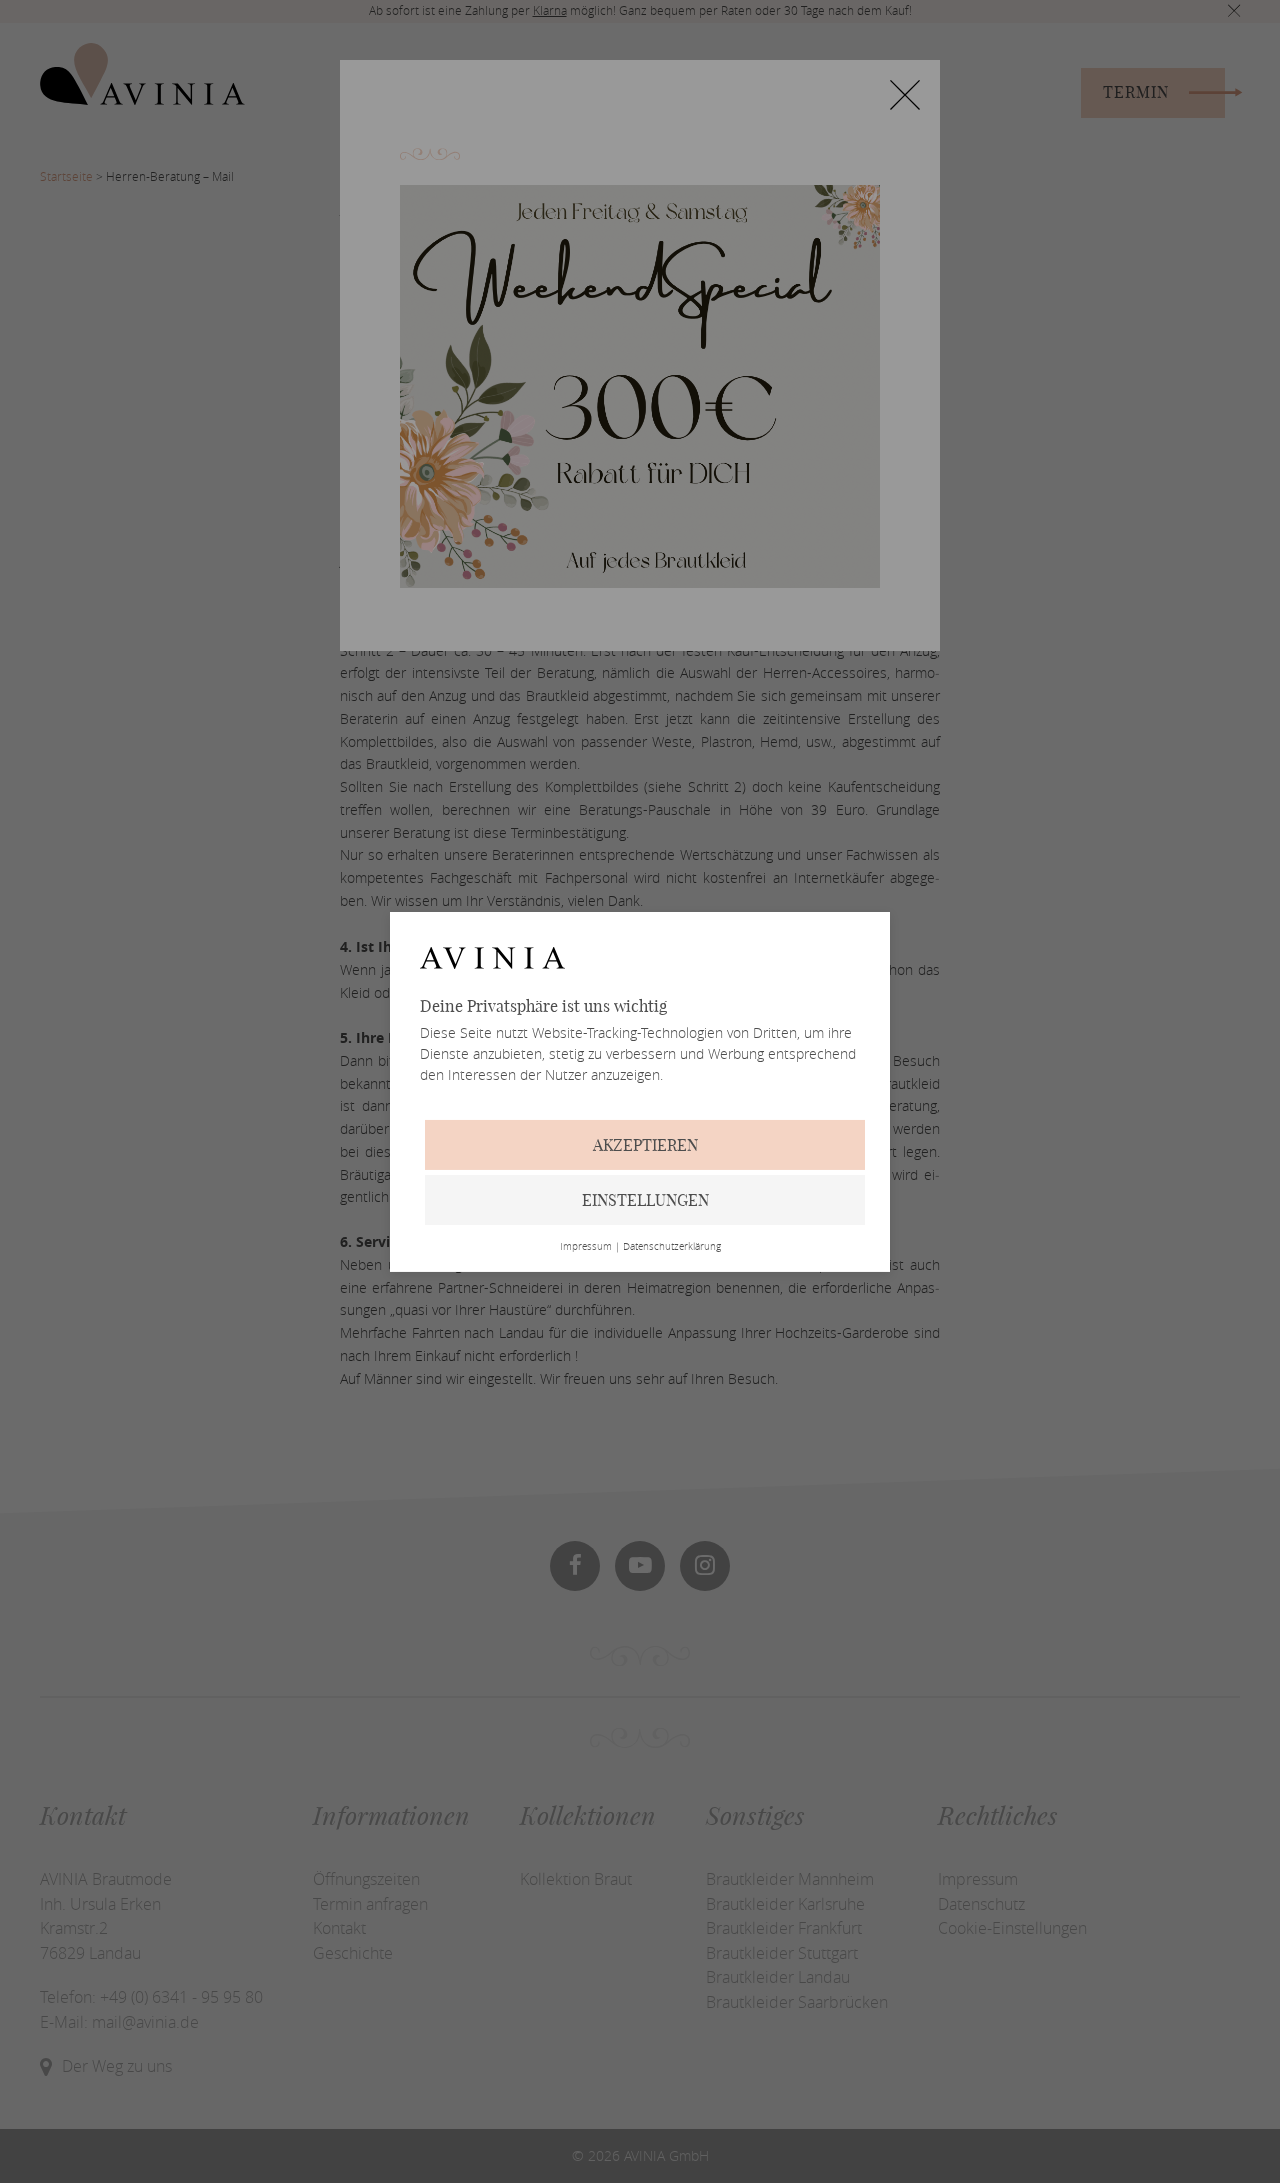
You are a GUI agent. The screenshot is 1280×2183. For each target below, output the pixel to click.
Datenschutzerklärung (672, 1247)
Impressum (586, 1247)
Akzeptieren (645, 1145)
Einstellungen (645, 1200)
